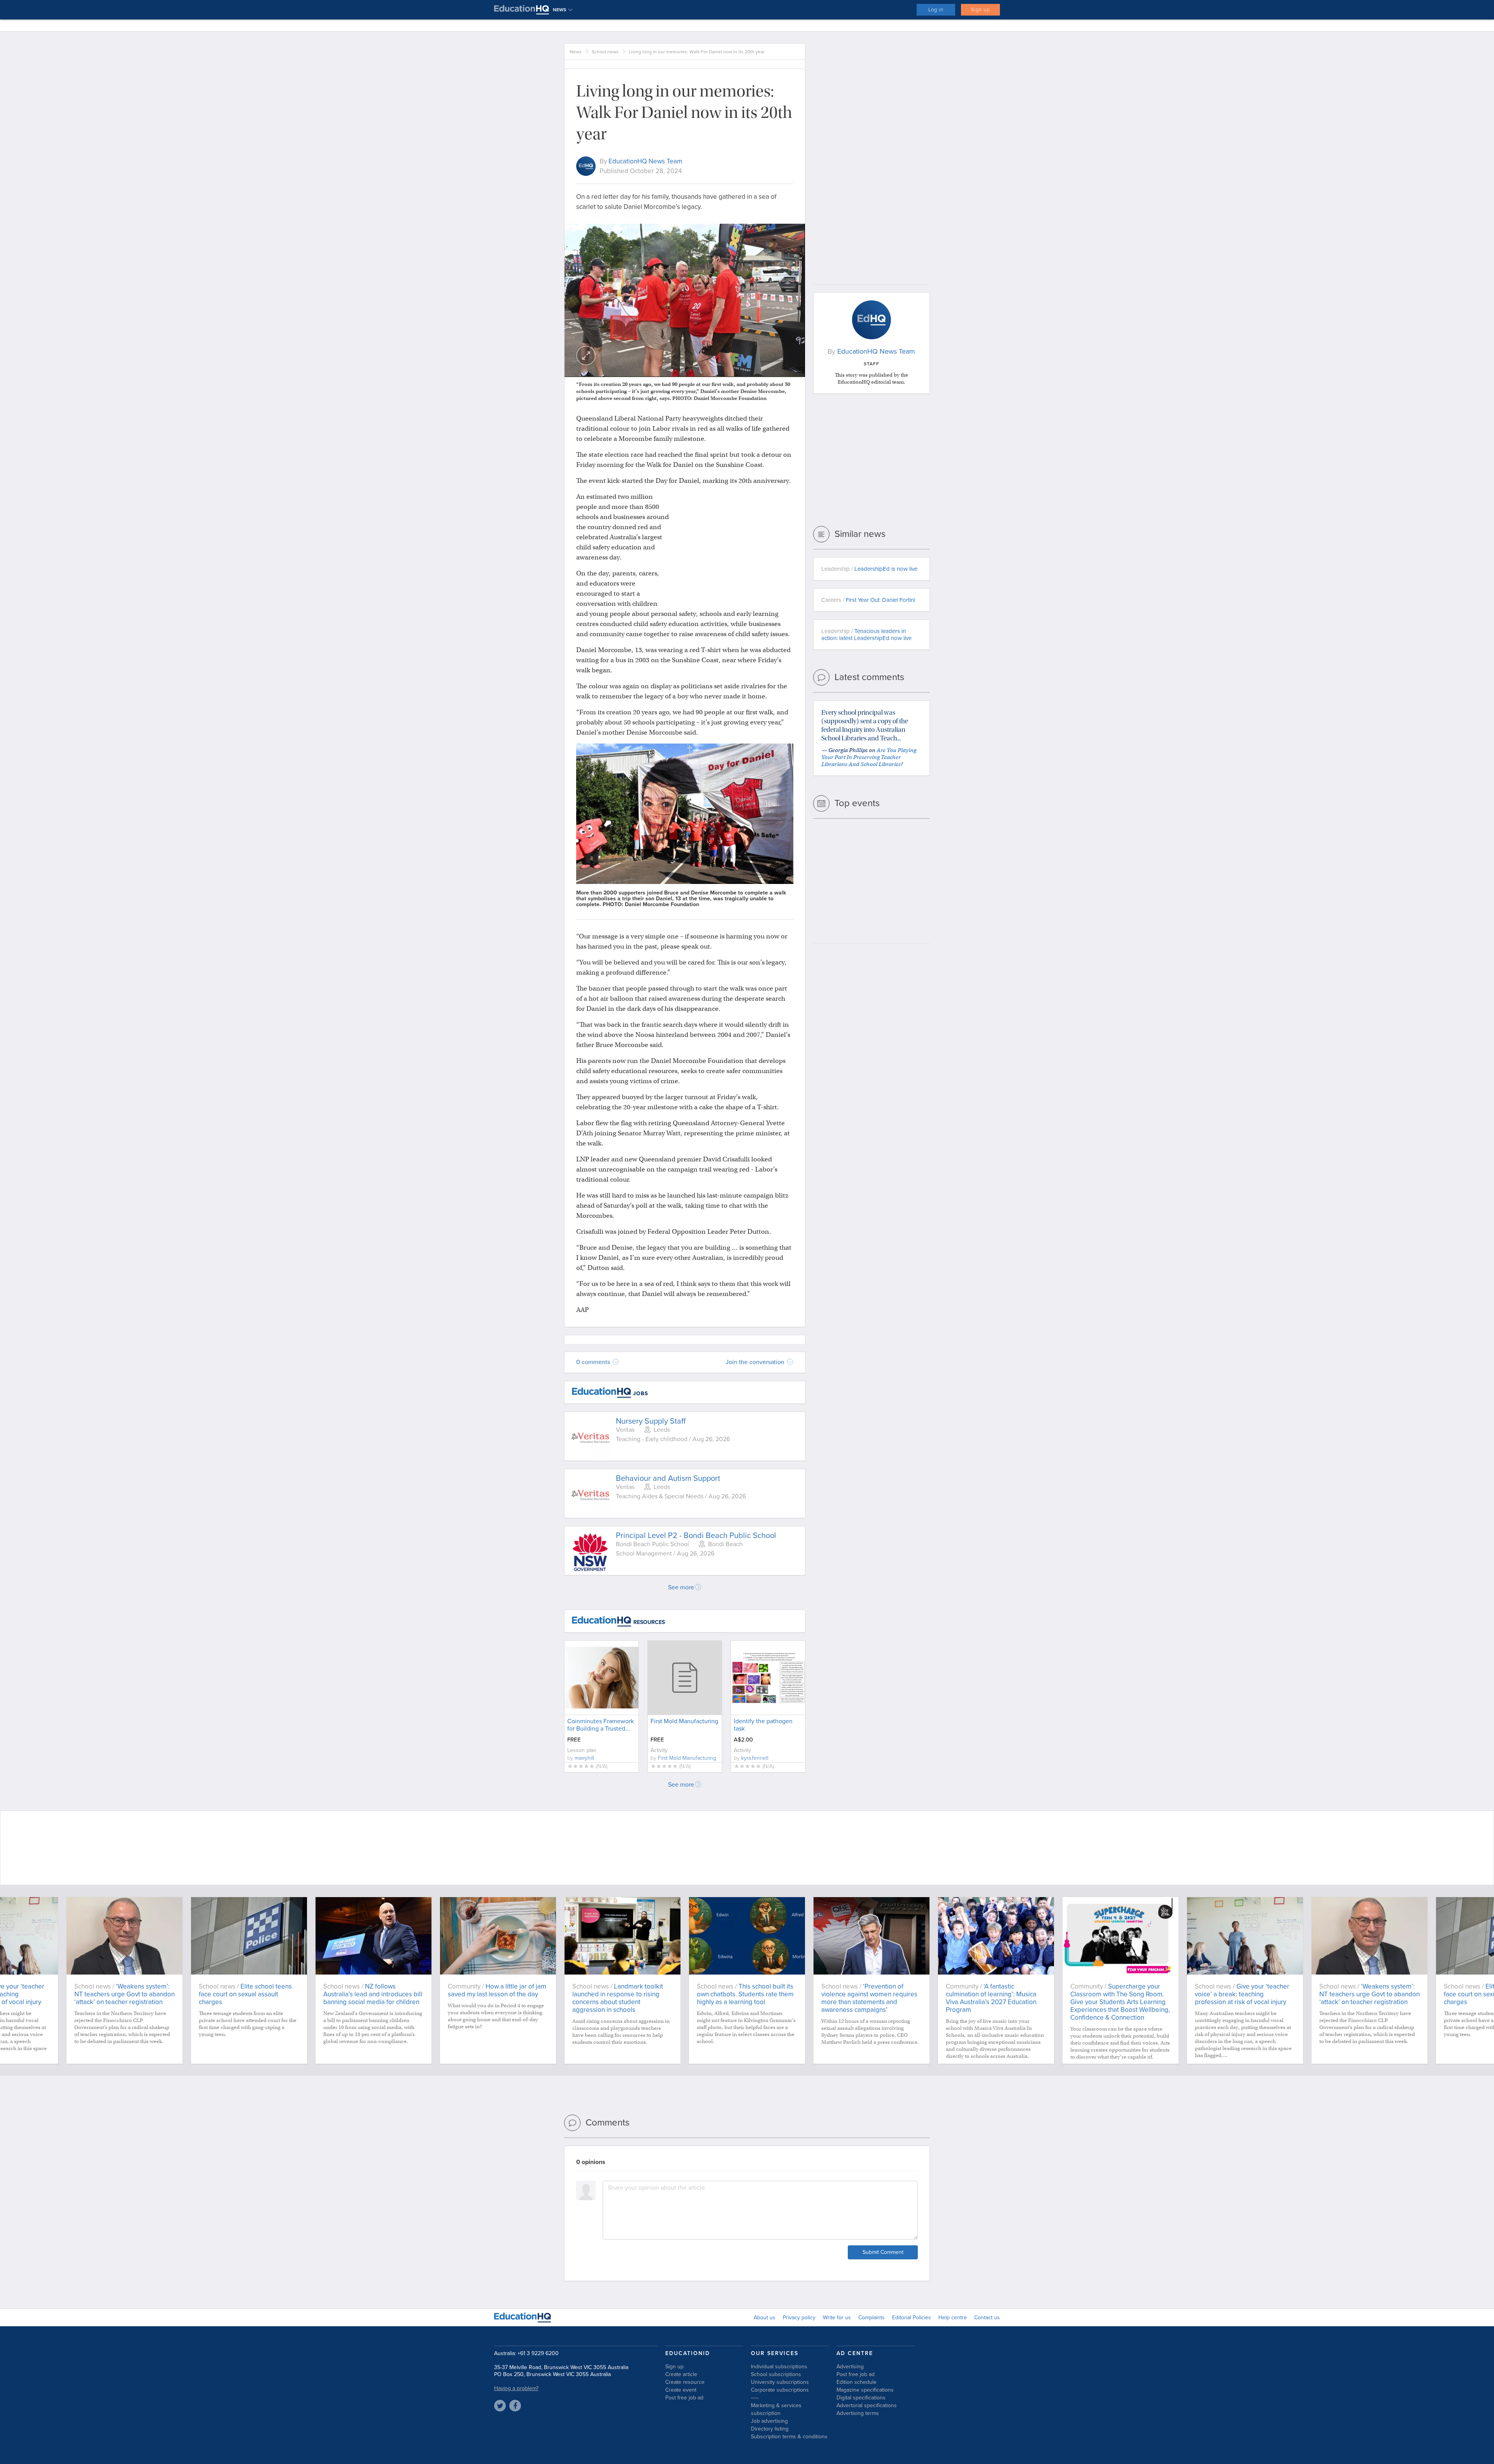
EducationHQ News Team (645, 161)
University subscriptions (780, 2382)
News (576, 52)
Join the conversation (756, 1362)
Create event (681, 2390)
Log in (936, 10)
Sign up (980, 10)
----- (755, 2398)
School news (605, 52)
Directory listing (770, 2429)
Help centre (953, 2318)
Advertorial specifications (867, 2405)
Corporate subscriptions (780, 2390)
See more (681, 1587)
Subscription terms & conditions (789, 2437)
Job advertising (769, 2421)
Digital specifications (861, 2398)
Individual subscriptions (779, 2367)
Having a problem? (516, 2388)
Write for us (837, 2318)
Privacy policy (799, 2318)
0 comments (594, 1362)
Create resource (685, 2382)
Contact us (987, 2318)
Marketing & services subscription (776, 2409)
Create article (681, 2374)
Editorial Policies (912, 2318)
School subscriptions (776, 2374)
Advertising (850, 2367)
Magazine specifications (865, 2390)
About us (765, 2318)
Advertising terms (858, 2413)
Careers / (868, 600)
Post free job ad (684, 2398)
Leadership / (869, 569)
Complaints (871, 2318)
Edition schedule (857, 2382)
